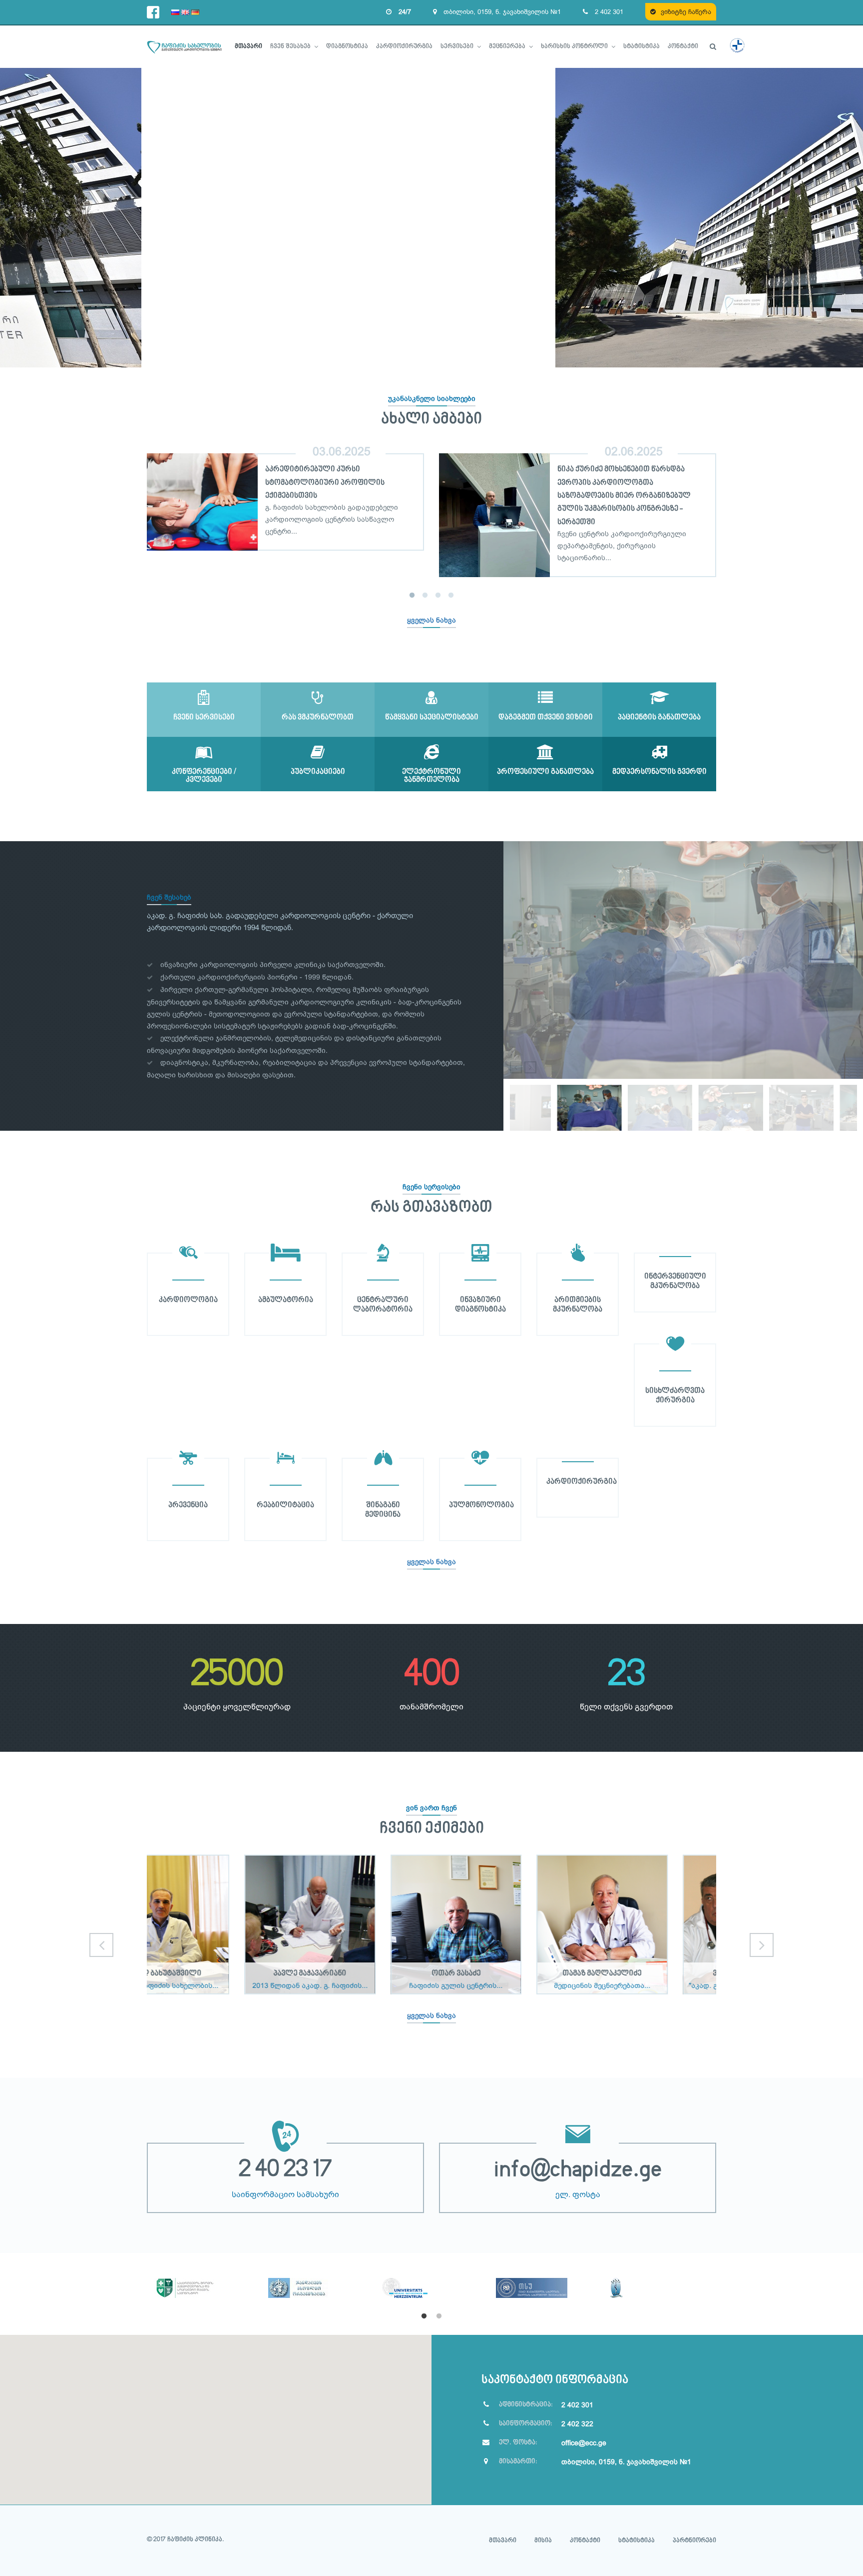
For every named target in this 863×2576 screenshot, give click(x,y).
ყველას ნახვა (431, 620)
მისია (543, 2541)
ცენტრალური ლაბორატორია (383, 1305)
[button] (216, 2414)
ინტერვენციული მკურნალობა (675, 1281)
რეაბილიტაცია (285, 1505)
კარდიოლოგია (188, 1300)
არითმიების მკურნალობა (578, 1305)
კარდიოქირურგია (582, 1482)
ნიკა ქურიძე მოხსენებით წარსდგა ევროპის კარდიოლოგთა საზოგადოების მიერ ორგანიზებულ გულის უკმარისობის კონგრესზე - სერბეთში (624, 496)
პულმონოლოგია (481, 1505)
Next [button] (731, 514)
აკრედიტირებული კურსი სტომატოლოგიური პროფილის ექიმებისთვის (325, 483)
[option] (285, 489)
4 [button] (451, 596)
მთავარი (503, 2541)
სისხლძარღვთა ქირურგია (675, 1396)
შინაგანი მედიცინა (383, 1510)
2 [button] (425, 596)
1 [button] (412, 596)
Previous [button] (132, 514)
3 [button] (438, 596)
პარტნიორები (694, 2541)
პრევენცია (188, 1505)
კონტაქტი (585, 2541)
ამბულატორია (286, 1300)
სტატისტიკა (637, 2541)
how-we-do (527, 1091)
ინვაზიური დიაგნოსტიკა (480, 1305)
